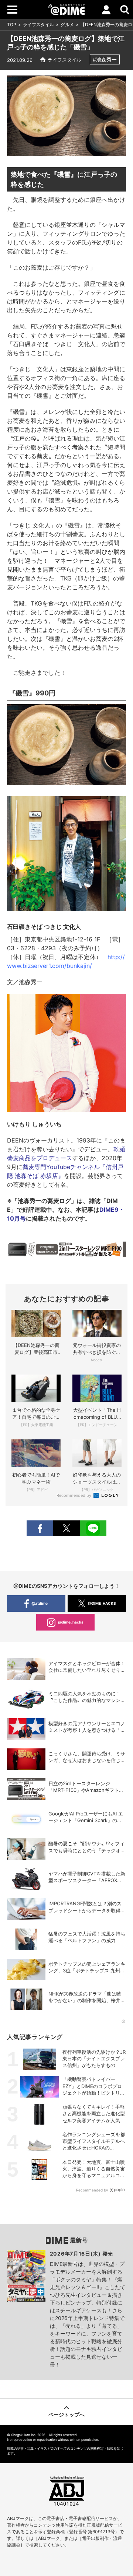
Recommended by (74, 1495)
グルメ (67, 24)
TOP (12, 24)
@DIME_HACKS (102, 1603)
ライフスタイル (38, 24)
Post (66, 1528)
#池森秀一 (105, 59)
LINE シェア (93, 1528)
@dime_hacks (71, 1622)
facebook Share (40, 1528)
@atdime (40, 1603)
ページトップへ (66, 2414)
